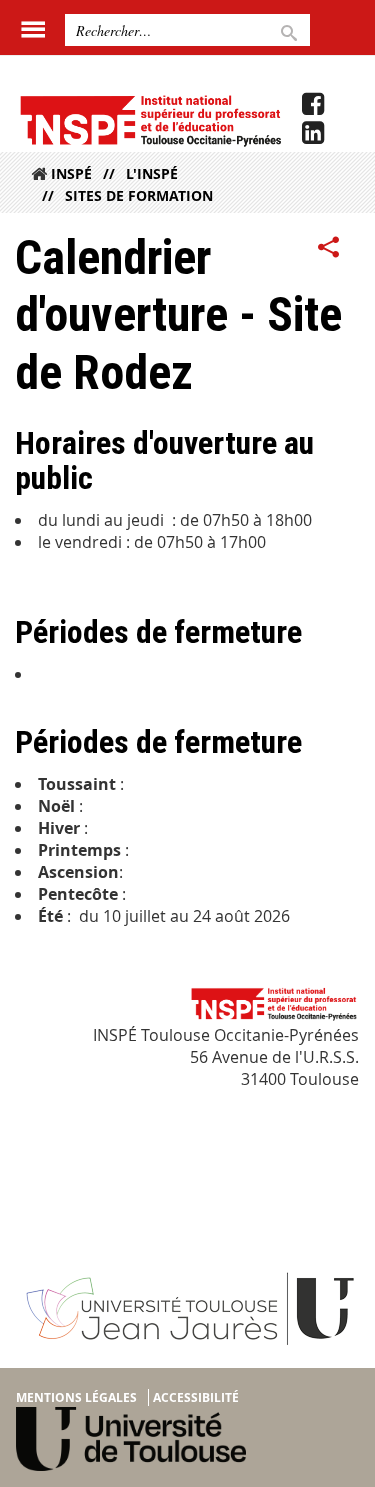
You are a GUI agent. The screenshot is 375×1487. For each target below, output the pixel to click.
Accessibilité (196, 1397)
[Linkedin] (313, 133)
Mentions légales (76, 1397)
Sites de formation (139, 195)
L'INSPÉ (152, 173)
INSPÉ (71, 173)
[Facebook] (313, 104)
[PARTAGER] (329, 248)
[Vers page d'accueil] (150, 120)
